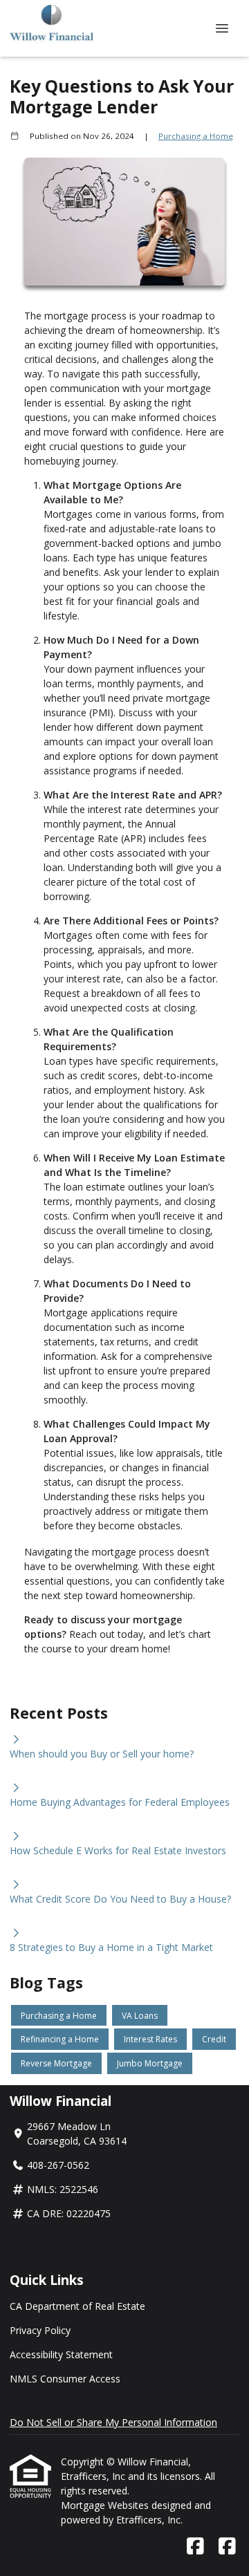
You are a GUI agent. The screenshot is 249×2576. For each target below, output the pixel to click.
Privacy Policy (40, 2330)
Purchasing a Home (196, 136)
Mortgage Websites (106, 2505)
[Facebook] (195, 2547)
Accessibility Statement (61, 2354)
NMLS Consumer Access (65, 2379)
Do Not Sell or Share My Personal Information (113, 2422)
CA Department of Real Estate (77, 2306)
